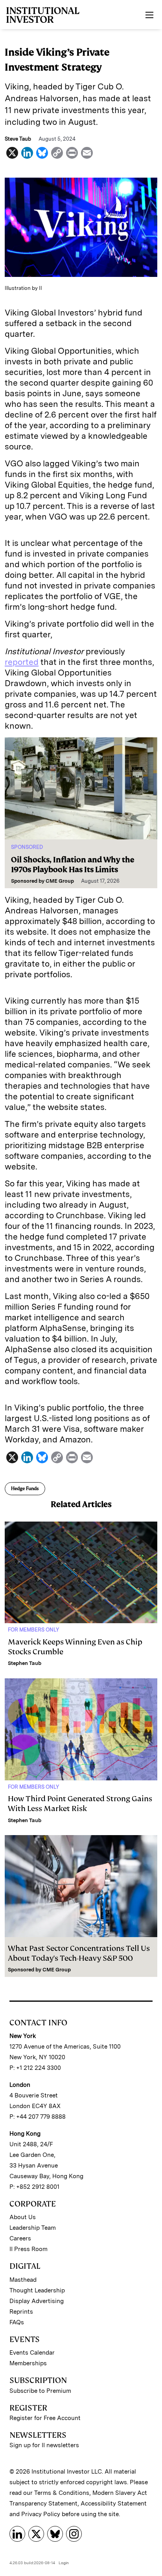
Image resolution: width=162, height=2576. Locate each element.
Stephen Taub (25, 1663)
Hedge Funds (25, 1488)
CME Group (60, 881)
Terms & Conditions (62, 2493)
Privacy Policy (41, 2514)
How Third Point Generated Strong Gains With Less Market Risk (80, 1804)
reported (22, 662)
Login (64, 2563)
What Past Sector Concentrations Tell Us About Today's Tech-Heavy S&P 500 (79, 1953)
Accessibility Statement (114, 2504)
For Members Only (33, 1630)
